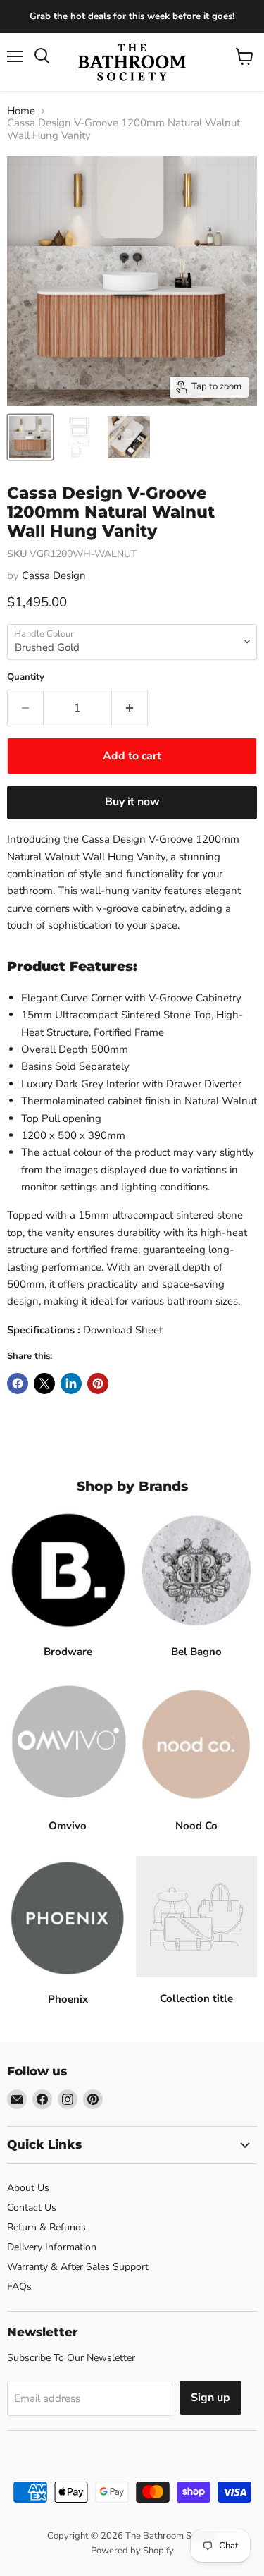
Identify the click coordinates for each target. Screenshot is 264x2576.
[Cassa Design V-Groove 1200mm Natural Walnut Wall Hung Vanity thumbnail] (30, 437)
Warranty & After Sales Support (78, 2267)
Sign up (210, 2398)
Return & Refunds (46, 2227)
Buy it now (132, 802)
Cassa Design (54, 575)
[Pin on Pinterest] (98, 1384)
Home (21, 111)
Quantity (26, 677)
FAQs (19, 2287)
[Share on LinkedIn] (71, 1384)
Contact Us (32, 2208)
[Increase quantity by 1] (130, 708)
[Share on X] (44, 1384)
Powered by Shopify (132, 2551)
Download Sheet (123, 1330)
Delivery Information (52, 2247)
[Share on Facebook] (18, 1384)
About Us (28, 2188)
